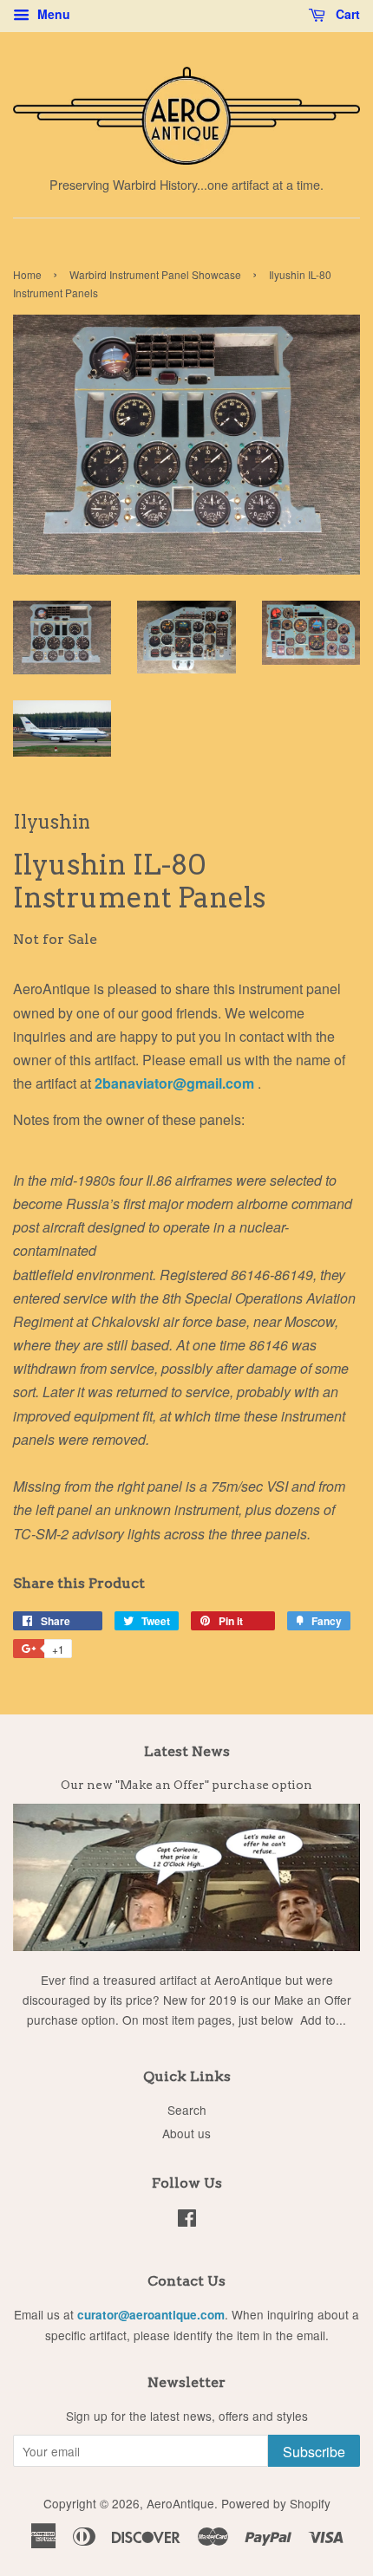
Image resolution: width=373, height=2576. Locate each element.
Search (187, 2110)
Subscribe (314, 2452)
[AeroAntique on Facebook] (187, 2221)
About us (186, 2133)
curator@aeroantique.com (151, 2315)
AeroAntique (180, 2503)
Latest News (187, 1751)
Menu (52, 14)
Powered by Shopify (276, 2503)
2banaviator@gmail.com (176, 1083)
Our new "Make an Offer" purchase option (186, 1785)
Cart (346, 14)
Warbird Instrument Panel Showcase (155, 274)
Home (27, 274)
